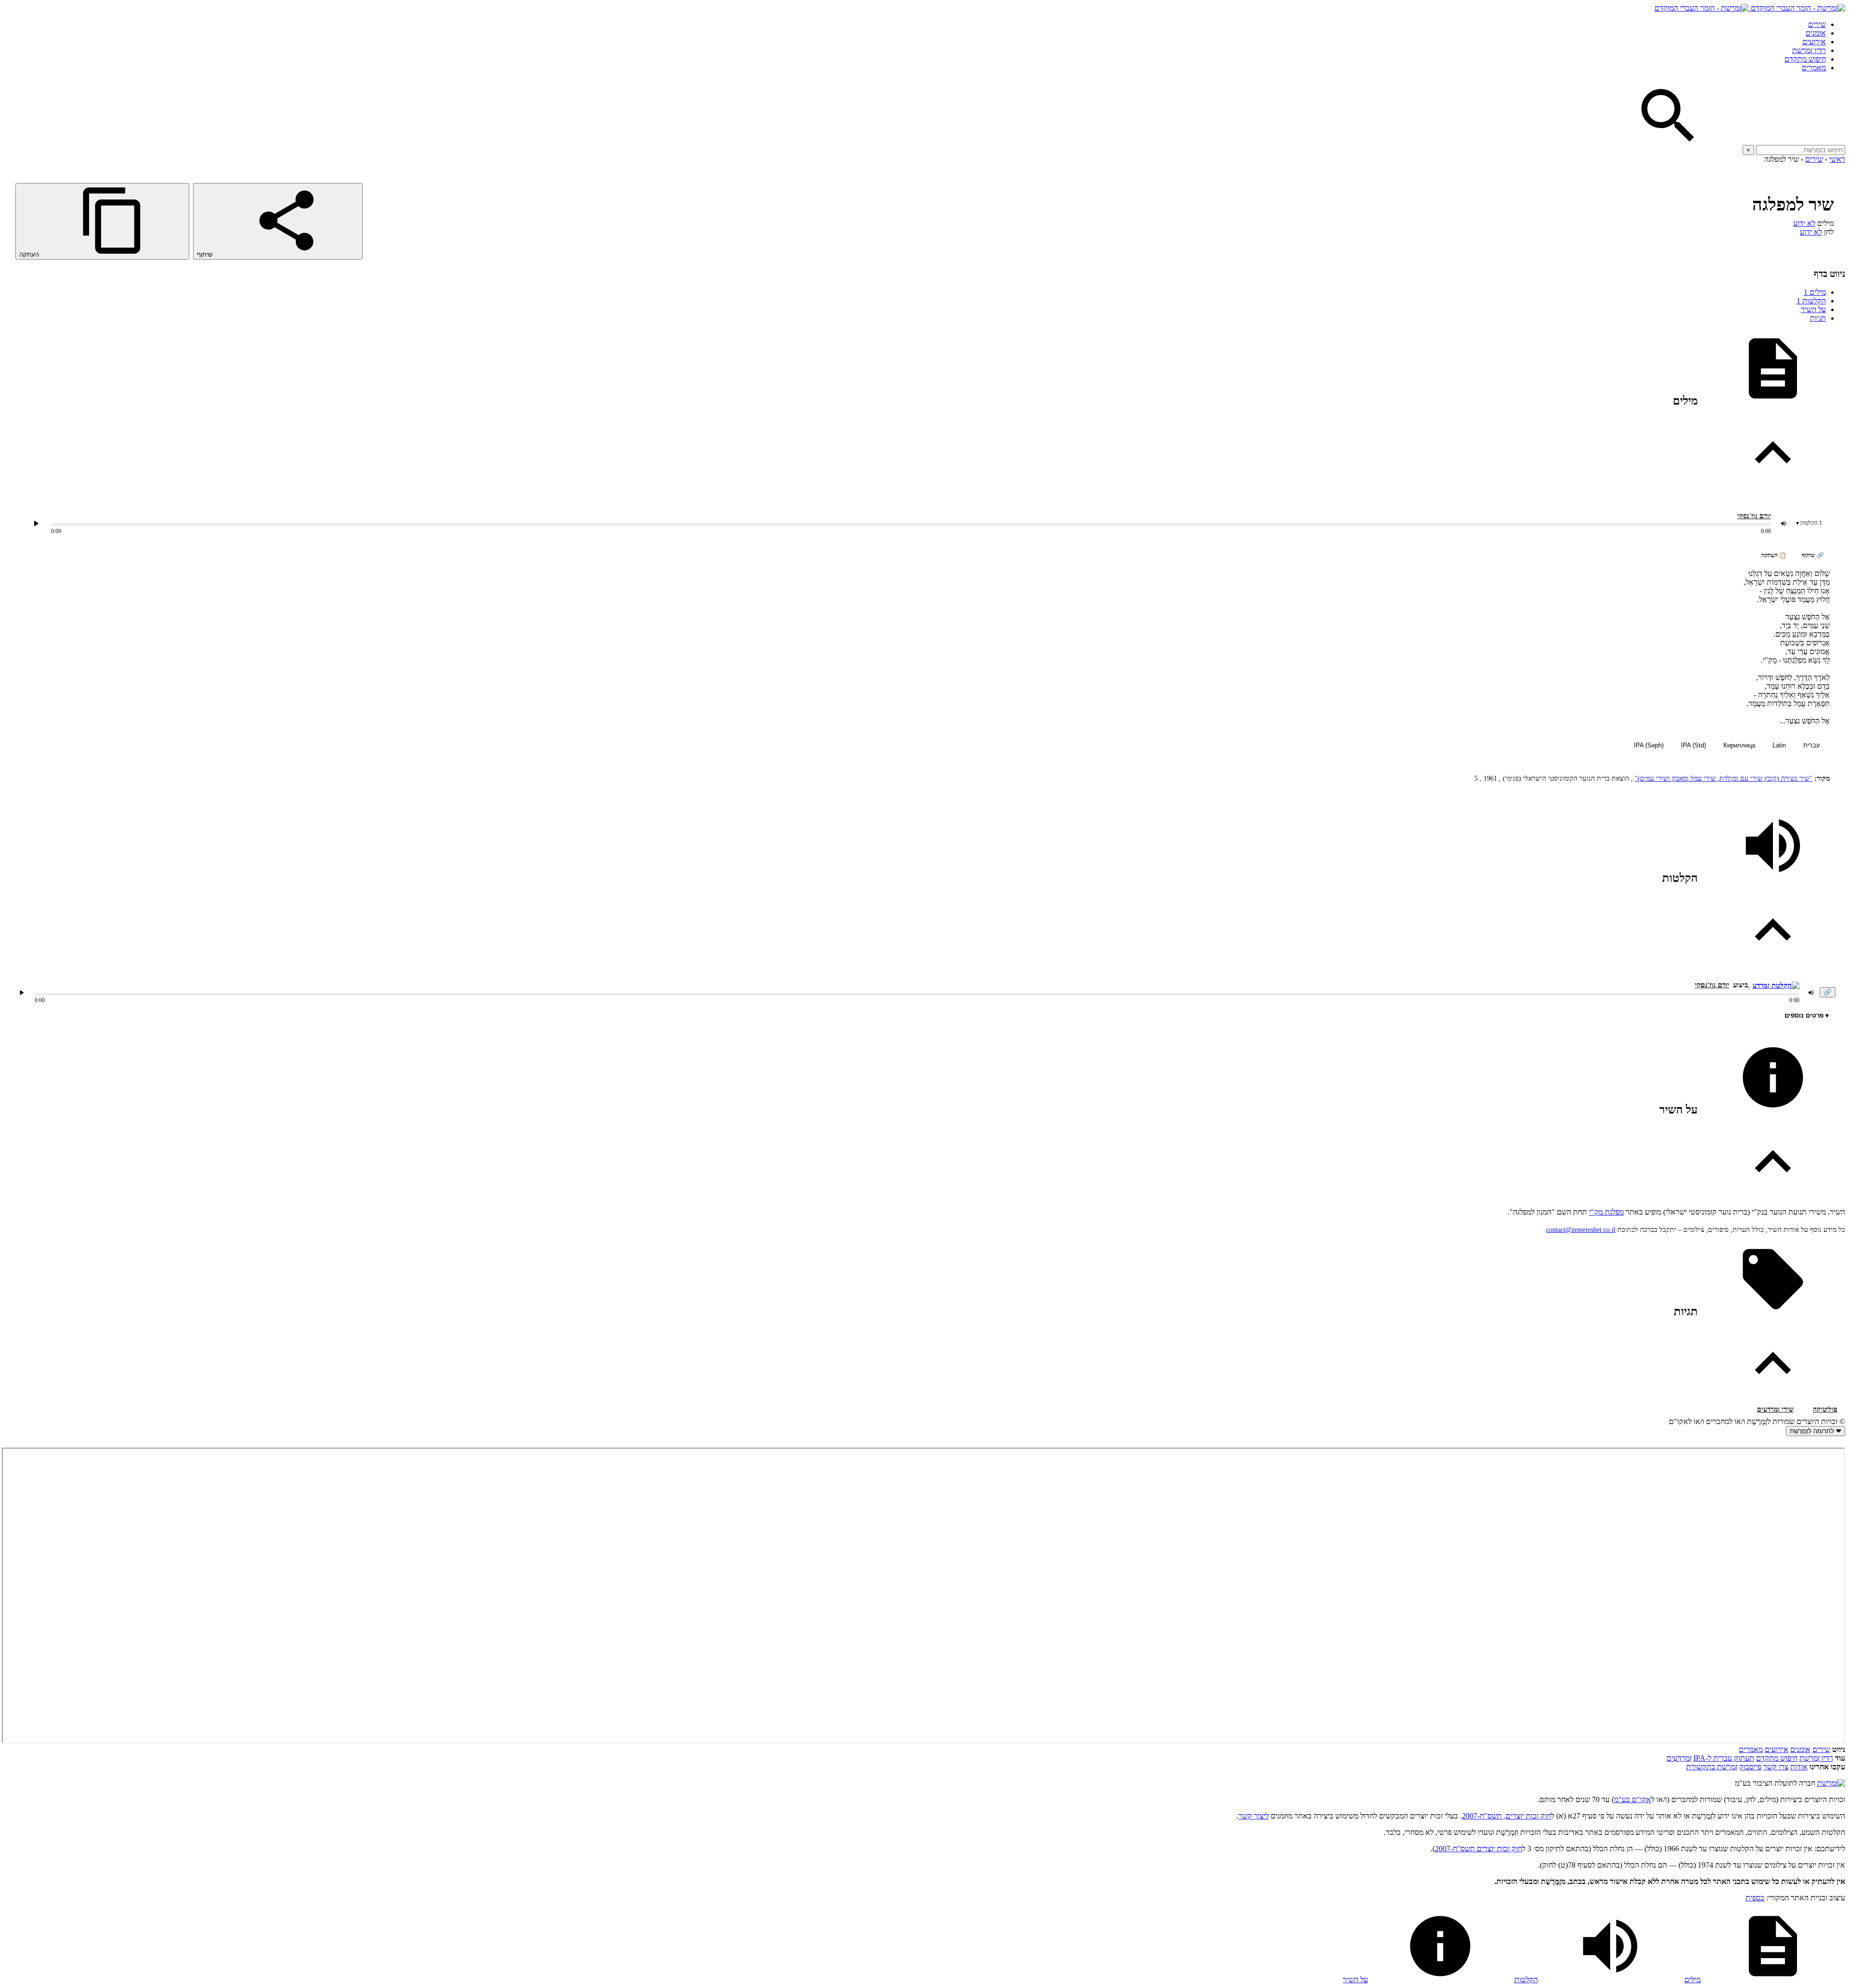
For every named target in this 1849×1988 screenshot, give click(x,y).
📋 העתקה (1774, 555)
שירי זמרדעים (1775, 1409)
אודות (1799, 1767)
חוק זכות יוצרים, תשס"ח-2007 (1506, 1816)
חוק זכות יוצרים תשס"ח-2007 (1478, 1849)
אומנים (1816, 33)
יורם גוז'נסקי (1754, 516)
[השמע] (22, 993)
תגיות (1818, 318)
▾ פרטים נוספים (1807, 1015)
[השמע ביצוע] (36, 523)
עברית (1812, 745)
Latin (1779, 745)
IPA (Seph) (1649, 745)
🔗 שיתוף (1813, 555)
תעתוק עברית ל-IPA (1724, 1758)
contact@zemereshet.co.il (1581, 1230)
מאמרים (1814, 68)
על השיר (1813, 309)
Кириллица (1739, 745)
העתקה (30, 255)
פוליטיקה (1825, 1409)
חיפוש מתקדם (1805, 59)
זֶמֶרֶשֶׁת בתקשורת (1712, 1767)
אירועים (1814, 42)
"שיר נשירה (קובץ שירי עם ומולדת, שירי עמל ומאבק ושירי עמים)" (1724, 778)
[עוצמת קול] (1784, 523)
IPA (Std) (1693, 745)
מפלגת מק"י (1606, 1212)
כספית (1755, 1898)
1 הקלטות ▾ (1809, 523)
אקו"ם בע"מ (1633, 1799)
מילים (1815, 292)
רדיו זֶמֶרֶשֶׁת (1816, 1758)
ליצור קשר (1254, 1816)
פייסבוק (1750, 1767)
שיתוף (206, 255)
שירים (1817, 24)
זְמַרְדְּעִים (1679, 1758)
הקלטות (1811, 301)
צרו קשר (1776, 1767)
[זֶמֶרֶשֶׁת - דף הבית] (1831, 1783)
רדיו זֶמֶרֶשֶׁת (1809, 50)
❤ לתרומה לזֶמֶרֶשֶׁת (1816, 1431)
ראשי (1837, 159)
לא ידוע (1804, 223)
